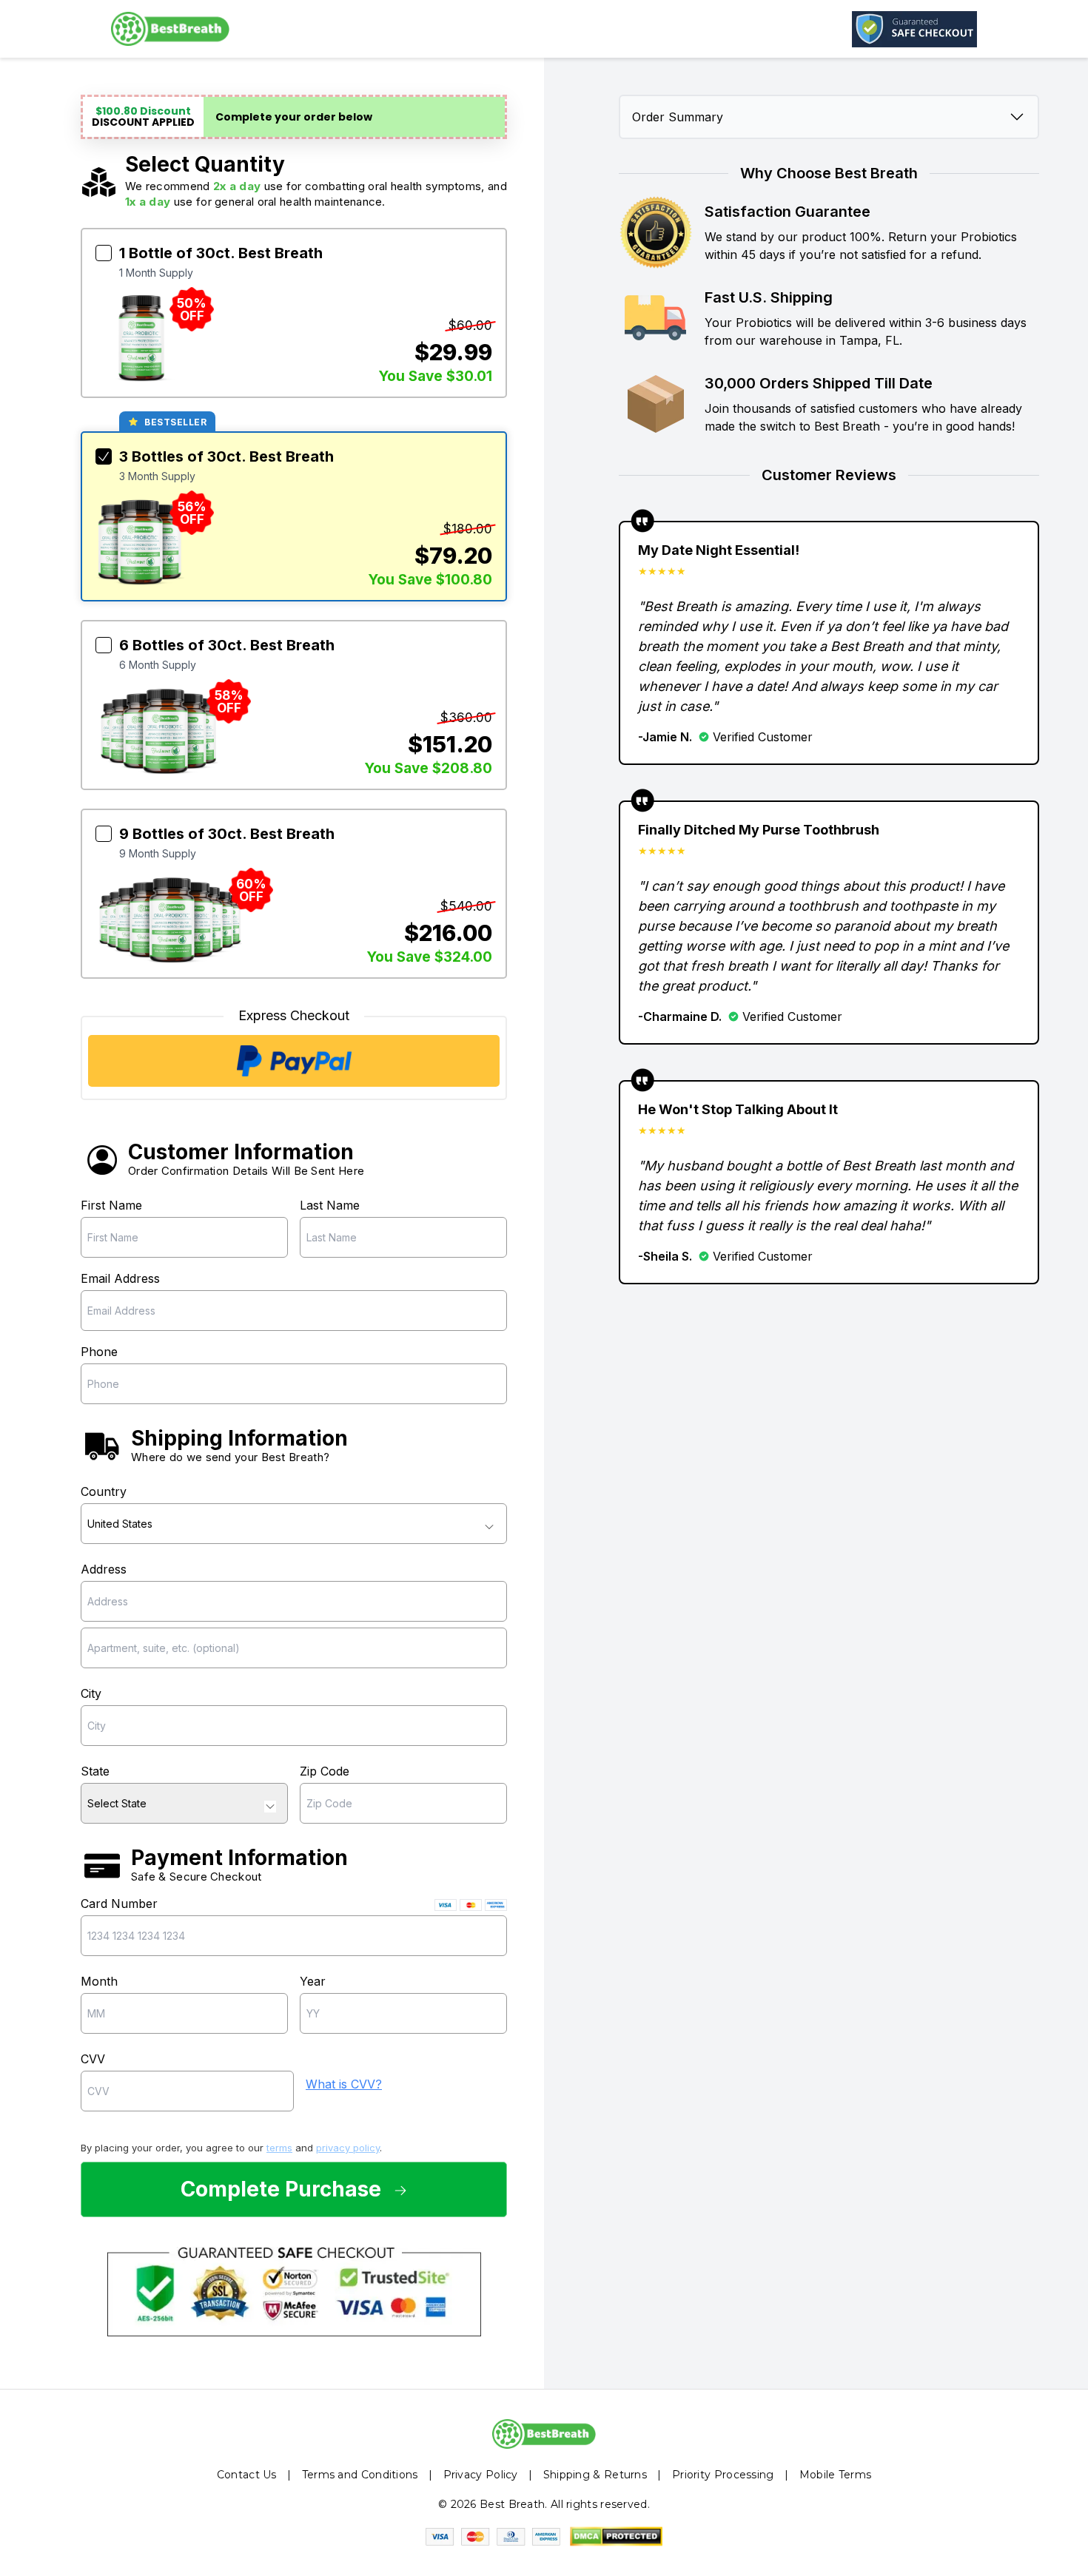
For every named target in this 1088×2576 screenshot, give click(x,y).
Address (104, 1569)
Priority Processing (723, 2475)
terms (279, 2148)
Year (313, 1981)
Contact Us (247, 2475)
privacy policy (348, 2148)
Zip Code (325, 1771)
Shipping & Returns (595, 2475)
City (91, 1693)
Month (99, 1981)
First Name (111, 1205)
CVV (93, 2059)
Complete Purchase (281, 2189)
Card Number (119, 1904)
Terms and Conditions (360, 2475)
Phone (99, 1352)
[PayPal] (294, 1061)
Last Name (330, 1205)
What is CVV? (344, 2084)
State (95, 1771)
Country (104, 1491)
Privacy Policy (481, 2475)
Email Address (120, 1278)
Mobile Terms (836, 2475)
